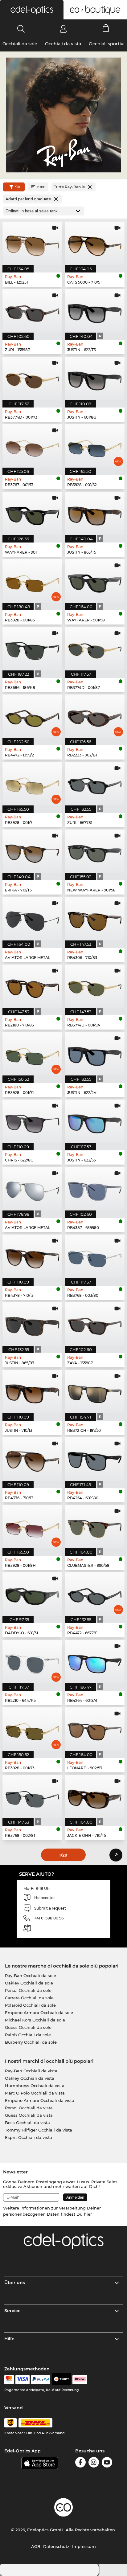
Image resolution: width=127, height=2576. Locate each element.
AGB (36, 2546)
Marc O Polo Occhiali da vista (35, 2093)
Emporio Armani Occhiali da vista (40, 2100)
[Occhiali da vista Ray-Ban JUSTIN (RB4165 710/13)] (32, 1392)
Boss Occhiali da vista (27, 2123)
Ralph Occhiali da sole (28, 2035)
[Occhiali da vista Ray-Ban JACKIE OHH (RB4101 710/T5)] (95, 1797)
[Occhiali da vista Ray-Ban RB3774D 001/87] (95, 649)
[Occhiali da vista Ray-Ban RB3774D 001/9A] (95, 986)
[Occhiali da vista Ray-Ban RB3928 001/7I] (32, 784)
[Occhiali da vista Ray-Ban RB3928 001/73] (32, 1729)
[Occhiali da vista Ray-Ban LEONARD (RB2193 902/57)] (95, 1729)
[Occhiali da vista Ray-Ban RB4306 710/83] (95, 919)
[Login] (63, 29)
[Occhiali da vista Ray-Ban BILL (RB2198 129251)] (32, 243)
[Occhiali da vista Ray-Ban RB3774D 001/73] (32, 378)
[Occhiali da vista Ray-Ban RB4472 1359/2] (32, 716)
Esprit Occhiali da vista (29, 2137)
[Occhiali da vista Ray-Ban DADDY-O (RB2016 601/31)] (32, 1594)
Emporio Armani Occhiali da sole (39, 2013)
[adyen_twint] (61, 2380)
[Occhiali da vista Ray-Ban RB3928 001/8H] (32, 1527)
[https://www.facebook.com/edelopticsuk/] (80, 2463)
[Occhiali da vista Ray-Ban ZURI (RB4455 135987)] (32, 311)
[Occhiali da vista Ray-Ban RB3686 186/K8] (32, 649)
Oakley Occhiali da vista (30, 2078)
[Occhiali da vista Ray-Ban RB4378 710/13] (32, 1256)
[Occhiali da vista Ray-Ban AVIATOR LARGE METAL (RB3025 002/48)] (32, 919)
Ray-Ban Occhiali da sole (31, 1976)
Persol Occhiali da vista (29, 2108)
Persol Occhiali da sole (28, 1990)
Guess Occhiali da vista (29, 2115)
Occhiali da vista (63, 44)
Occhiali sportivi (107, 44)
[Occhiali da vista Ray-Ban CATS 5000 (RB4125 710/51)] (95, 243)
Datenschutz (56, 2546)
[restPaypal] (41, 2380)
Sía (18, 187)
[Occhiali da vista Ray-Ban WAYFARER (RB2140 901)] (32, 513)
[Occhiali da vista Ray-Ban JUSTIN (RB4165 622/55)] (95, 1121)
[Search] (21, 29)
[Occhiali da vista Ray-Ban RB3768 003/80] (95, 1256)
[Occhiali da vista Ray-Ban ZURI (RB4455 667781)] (95, 784)
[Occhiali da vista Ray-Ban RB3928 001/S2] (95, 446)
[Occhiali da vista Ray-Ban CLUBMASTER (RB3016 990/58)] (95, 1527)
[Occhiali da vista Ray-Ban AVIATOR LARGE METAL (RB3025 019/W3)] (32, 1189)
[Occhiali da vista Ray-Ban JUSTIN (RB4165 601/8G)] (95, 378)
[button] (32, 10)
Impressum (84, 2546)
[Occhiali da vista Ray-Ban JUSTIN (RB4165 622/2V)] (95, 1054)
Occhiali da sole (20, 44)
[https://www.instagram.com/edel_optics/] (94, 2463)
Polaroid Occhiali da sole (30, 2005)
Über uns (15, 2283)
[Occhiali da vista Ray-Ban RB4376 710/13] (32, 1459)
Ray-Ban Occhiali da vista (31, 2071)
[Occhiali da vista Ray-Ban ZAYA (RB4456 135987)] (95, 1324)
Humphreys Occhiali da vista (35, 2086)
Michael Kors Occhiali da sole (35, 2020)
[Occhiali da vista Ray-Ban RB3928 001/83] (32, 581)
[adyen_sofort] (80, 2380)
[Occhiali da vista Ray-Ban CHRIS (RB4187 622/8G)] (32, 1121)
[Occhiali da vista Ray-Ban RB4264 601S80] (95, 1459)
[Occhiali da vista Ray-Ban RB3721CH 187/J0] (95, 1392)
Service (12, 2311)
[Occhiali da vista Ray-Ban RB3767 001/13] (32, 446)
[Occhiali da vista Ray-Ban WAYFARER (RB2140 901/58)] (95, 581)
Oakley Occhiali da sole (29, 1983)
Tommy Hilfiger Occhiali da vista (39, 2130)
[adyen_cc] (9, 2380)
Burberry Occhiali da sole (31, 2042)
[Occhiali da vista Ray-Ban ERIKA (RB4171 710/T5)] (32, 851)
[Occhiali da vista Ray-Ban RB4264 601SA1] (95, 1662)
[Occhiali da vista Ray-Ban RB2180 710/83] (32, 986)
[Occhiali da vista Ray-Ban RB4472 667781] (95, 1594)
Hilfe (9, 2339)
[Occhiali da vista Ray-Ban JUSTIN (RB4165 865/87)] (32, 1324)
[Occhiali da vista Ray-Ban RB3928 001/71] (32, 1054)
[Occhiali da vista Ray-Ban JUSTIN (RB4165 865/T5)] (95, 513)
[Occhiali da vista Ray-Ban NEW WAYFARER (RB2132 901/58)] (95, 851)
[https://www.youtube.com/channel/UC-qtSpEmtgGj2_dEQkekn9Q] (107, 2463)
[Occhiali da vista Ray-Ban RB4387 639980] (95, 1189)
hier (88, 2214)
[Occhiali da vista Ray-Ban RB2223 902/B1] (95, 716)
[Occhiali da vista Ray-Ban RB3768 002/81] (32, 1797)
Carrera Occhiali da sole (29, 1998)
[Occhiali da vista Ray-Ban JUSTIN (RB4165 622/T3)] (95, 311)
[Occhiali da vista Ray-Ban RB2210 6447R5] (32, 1662)
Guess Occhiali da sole (28, 2027)
